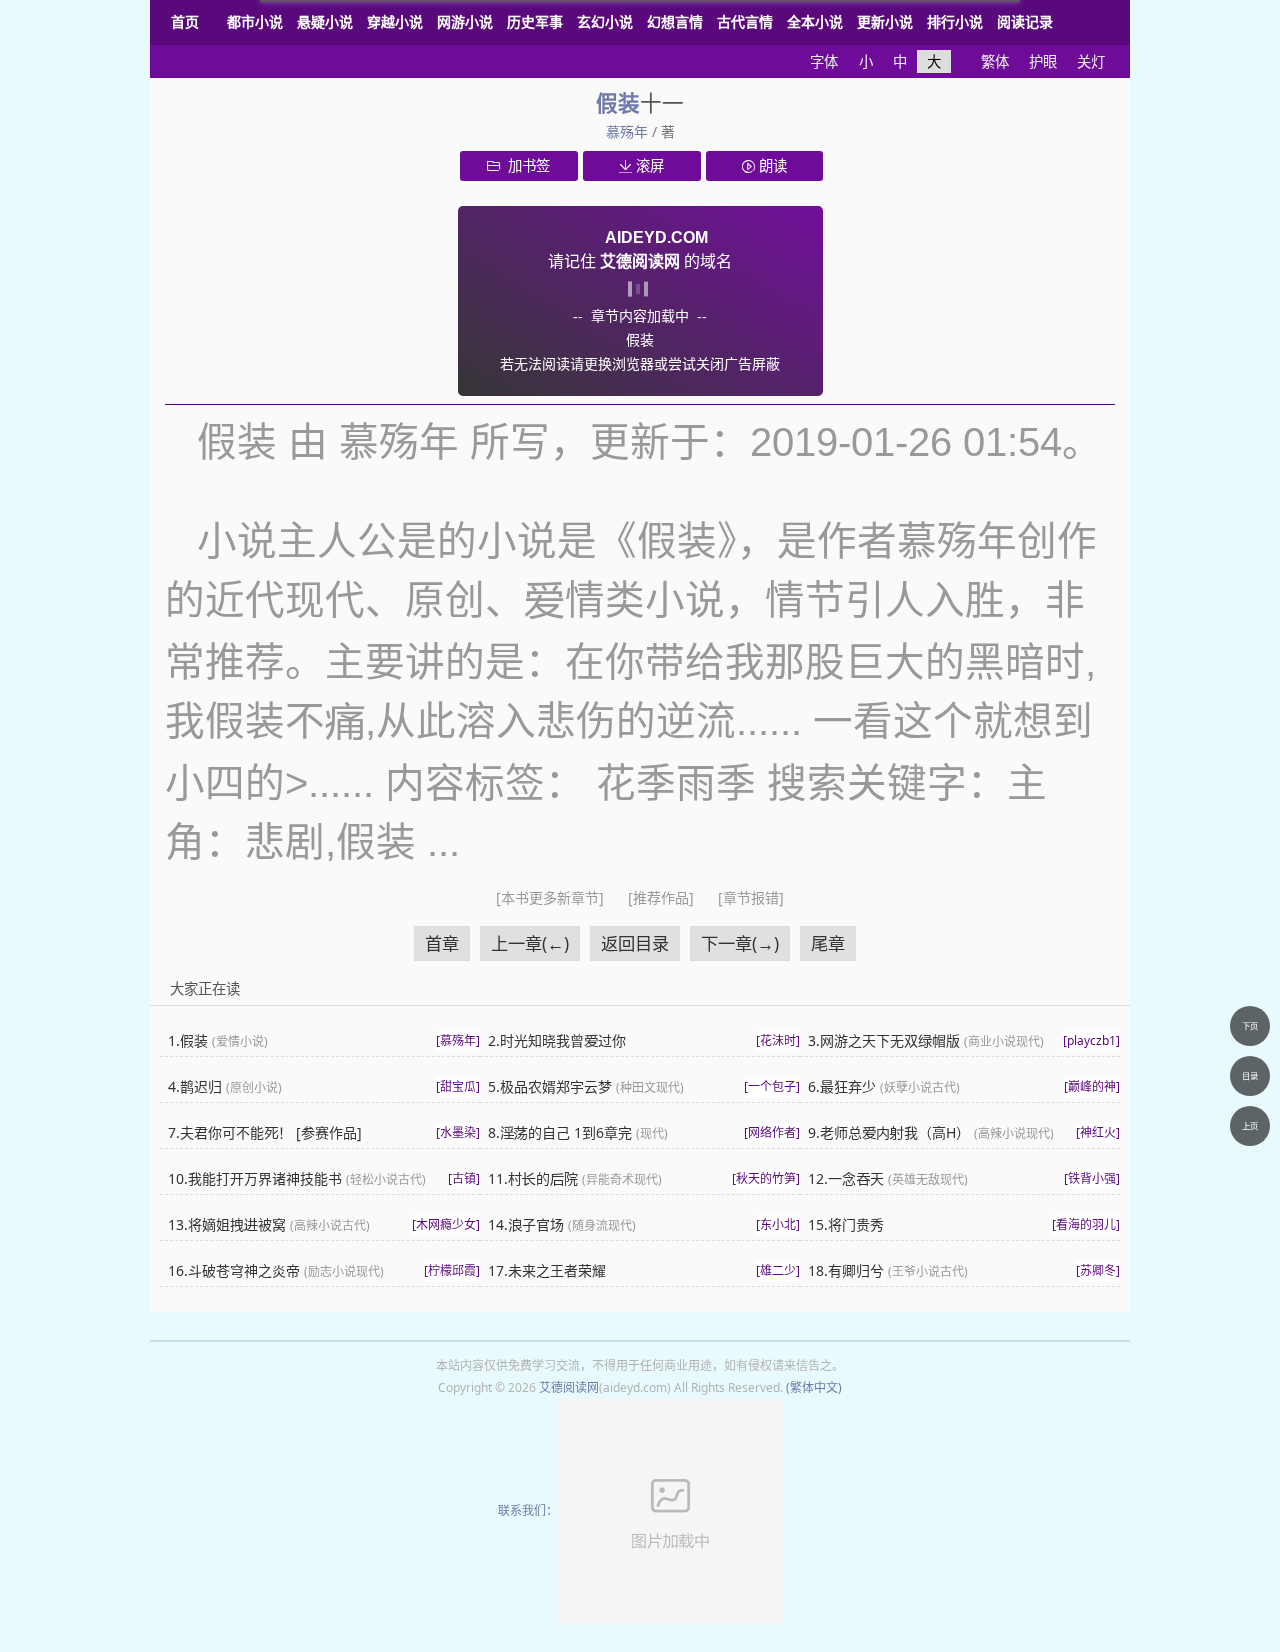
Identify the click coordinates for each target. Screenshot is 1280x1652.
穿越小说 (395, 21)
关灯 (1091, 61)
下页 (1250, 1025)
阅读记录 (1025, 21)
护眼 (1043, 61)
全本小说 (815, 21)
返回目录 (635, 943)
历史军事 (535, 21)
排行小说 (955, 21)
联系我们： (528, 1510)
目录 (1250, 1075)
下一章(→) (740, 943)
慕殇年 (627, 131)
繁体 (995, 61)
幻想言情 (675, 21)
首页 (185, 21)
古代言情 (745, 21)
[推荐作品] (663, 897)
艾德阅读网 (569, 1387)
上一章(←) (530, 943)
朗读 (771, 165)
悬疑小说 (325, 21)
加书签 (525, 165)
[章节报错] (751, 897)
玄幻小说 (605, 21)
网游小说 (465, 21)
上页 (1250, 1125)
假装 (618, 102)
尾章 (828, 943)
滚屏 (648, 165)
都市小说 (255, 21)
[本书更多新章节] (552, 897)
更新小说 (885, 21)
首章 (442, 943)
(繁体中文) (814, 1387)
